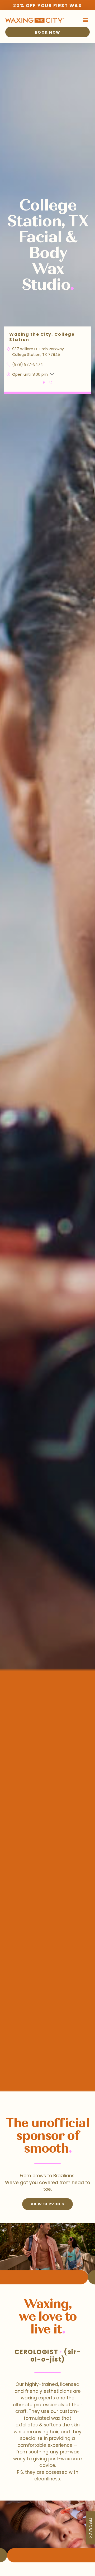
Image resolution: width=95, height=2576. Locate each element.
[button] (85, 20)
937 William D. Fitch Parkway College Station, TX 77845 (38, 352)
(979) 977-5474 (28, 364)
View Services (47, 2204)
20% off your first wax (47, 6)
